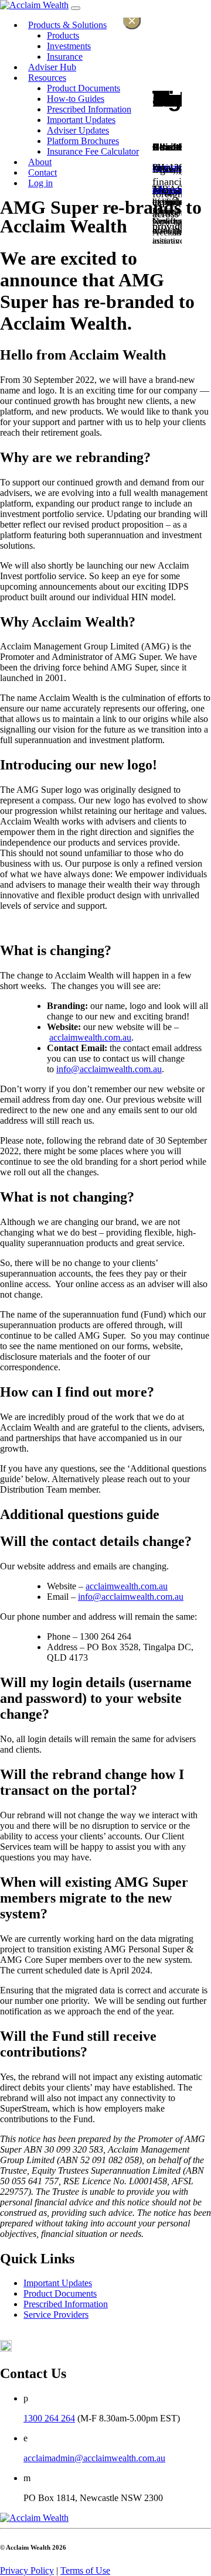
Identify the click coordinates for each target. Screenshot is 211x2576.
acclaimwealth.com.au (90, 1037)
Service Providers (56, 2315)
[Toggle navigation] (76, 8)
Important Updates (58, 2283)
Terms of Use (85, 2570)
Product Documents (60, 2293)
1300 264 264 (49, 2418)
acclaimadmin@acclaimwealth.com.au (94, 2458)
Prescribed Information (66, 2304)
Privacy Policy (27, 2570)
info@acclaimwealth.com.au (109, 1069)
